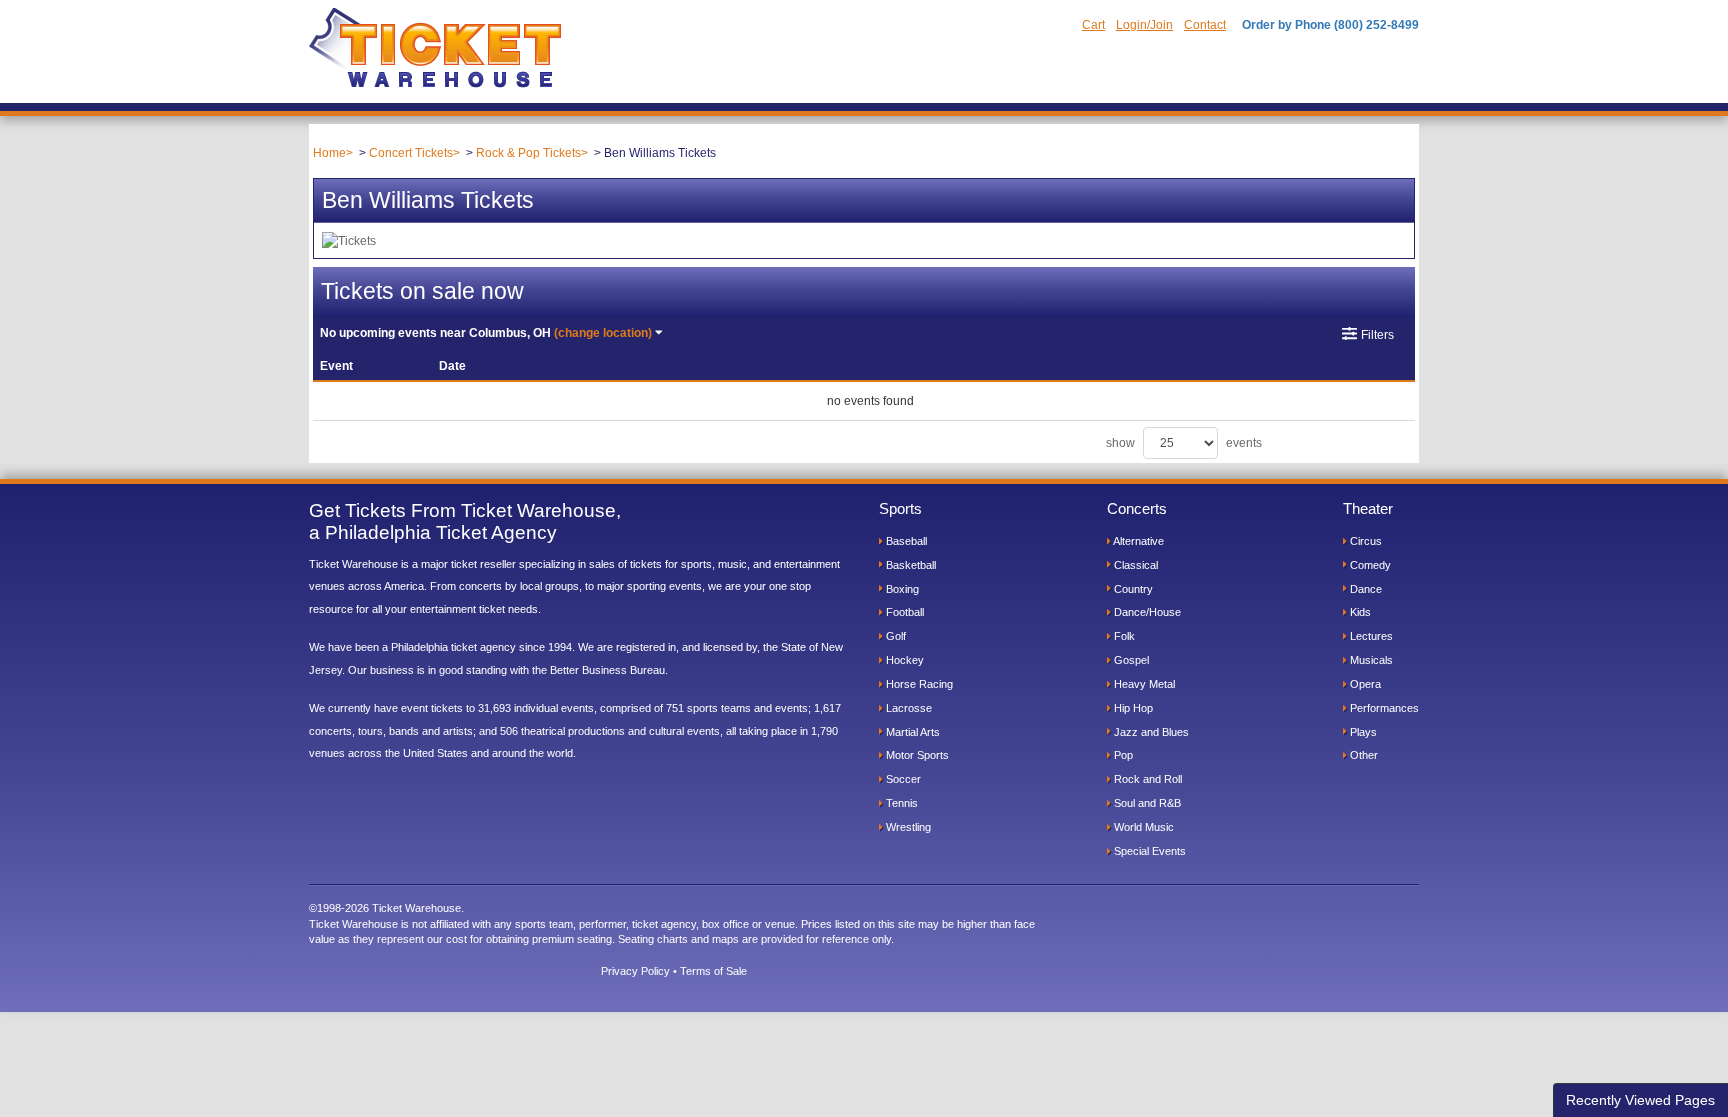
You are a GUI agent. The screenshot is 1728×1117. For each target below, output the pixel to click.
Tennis (900, 803)
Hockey (903, 660)
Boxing (901, 589)
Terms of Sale (713, 971)
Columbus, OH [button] (486, 333)
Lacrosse (907, 708)
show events (1184, 443)
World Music (1142, 827)
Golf (894, 636)
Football (903, 612)
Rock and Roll (1146, 779)
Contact (1205, 25)
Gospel (1130, 660)
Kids (1359, 612)
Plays (1362, 732)
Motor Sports (916, 755)
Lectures (1370, 636)
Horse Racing (918, 684)
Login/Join (1144, 25)
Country (1132, 589)
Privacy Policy (635, 971)
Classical (1134, 565)
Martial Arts (911, 732)
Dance (1364, 589)
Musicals (1370, 660)
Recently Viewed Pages (1640, 1100)
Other (1362, 755)
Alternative (1137, 541)
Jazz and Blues (1150, 732)
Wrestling (907, 827)
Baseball (905, 541)
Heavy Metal (1143, 684)
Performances (1383, 708)
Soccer (902, 779)
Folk (1123, 636)
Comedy (1369, 565)
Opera (1364, 684)
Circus (1364, 541)
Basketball (909, 565)
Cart (1093, 25)
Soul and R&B (1146, 803)
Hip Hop (1132, 708)
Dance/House (1146, 612)
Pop (1122, 755)
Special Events (1148, 851)
